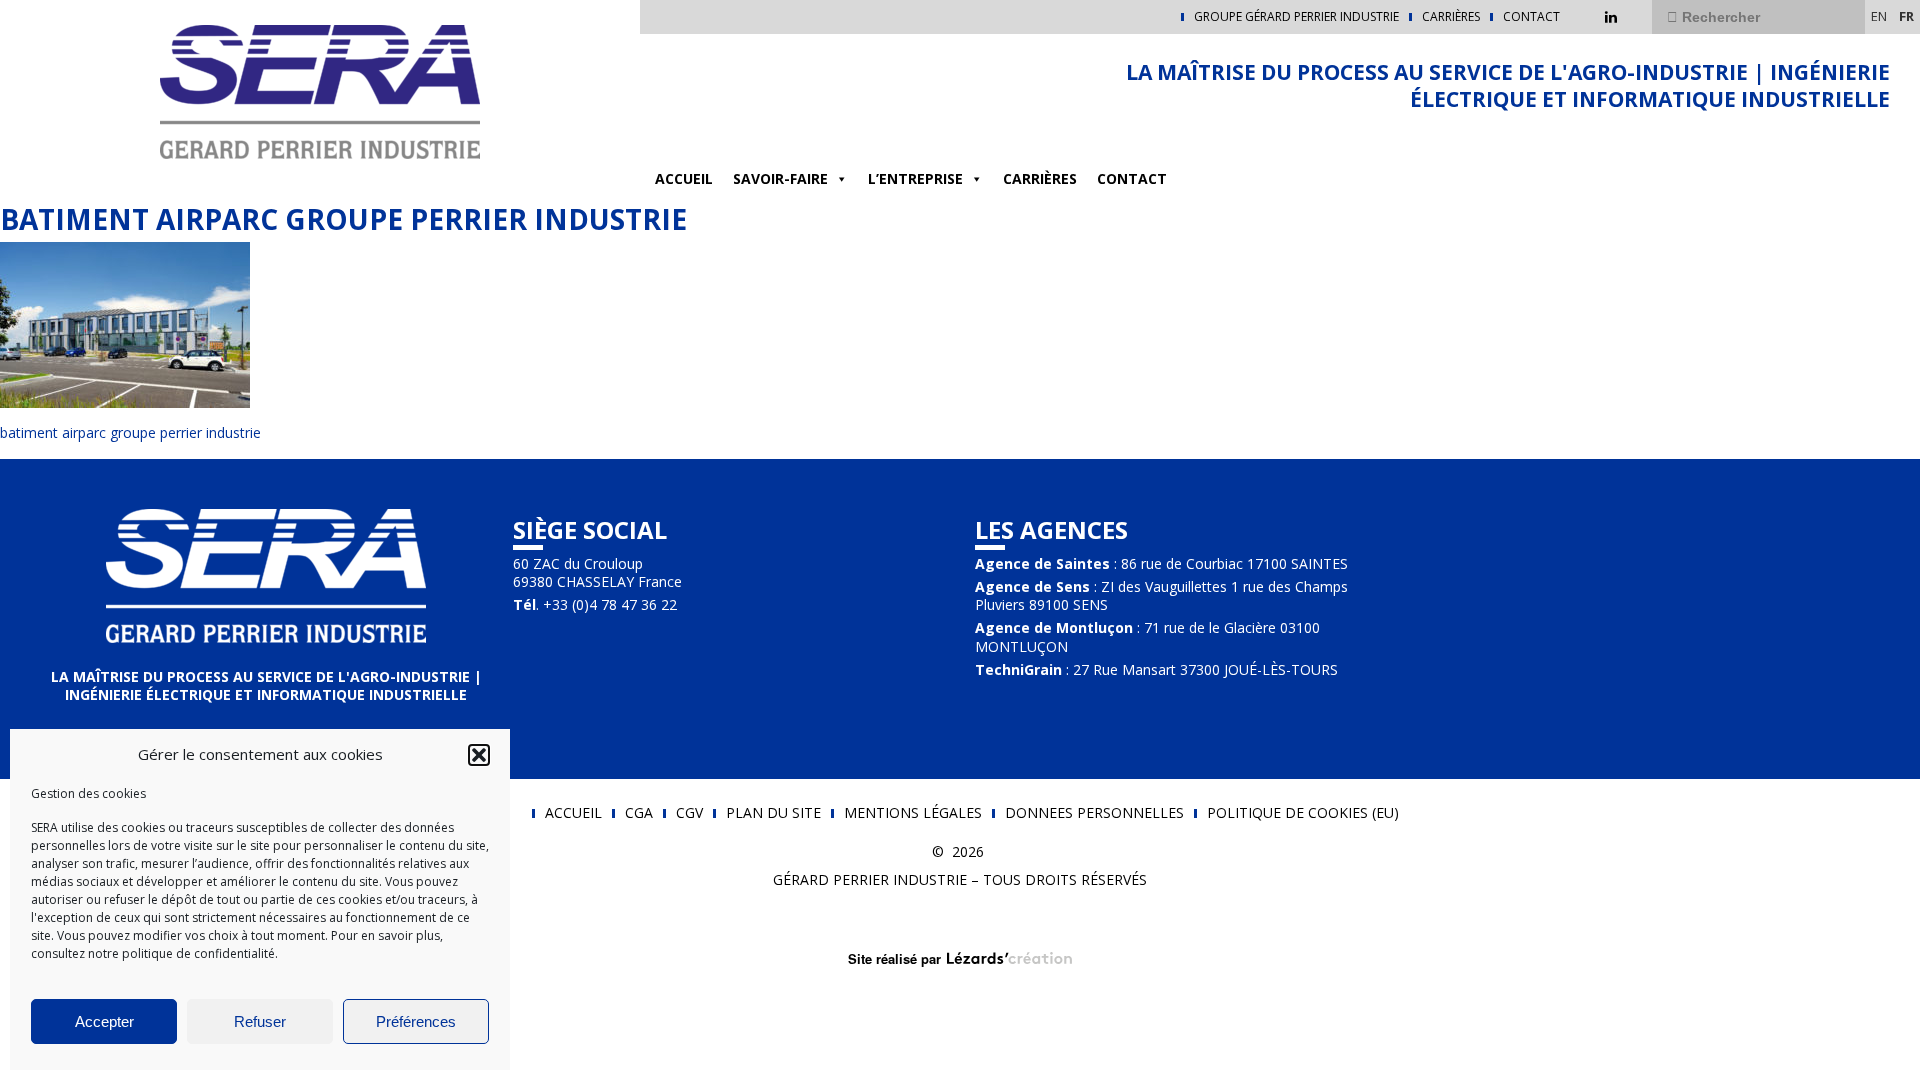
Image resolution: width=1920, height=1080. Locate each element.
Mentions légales (913, 813)
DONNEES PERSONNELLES (1094, 813)
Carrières (1451, 17)
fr (1906, 16)
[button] (479, 755)
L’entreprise (915, 178)
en (1879, 16)
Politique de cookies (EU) (1303, 813)
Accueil (684, 178)
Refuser (260, 1021)
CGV (689, 813)
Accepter (104, 1021)
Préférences (416, 1021)
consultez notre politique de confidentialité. (154, 953)
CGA (639, 813)
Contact (1531, 17)
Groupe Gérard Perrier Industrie (1296, 17)
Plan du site (773, 813)
